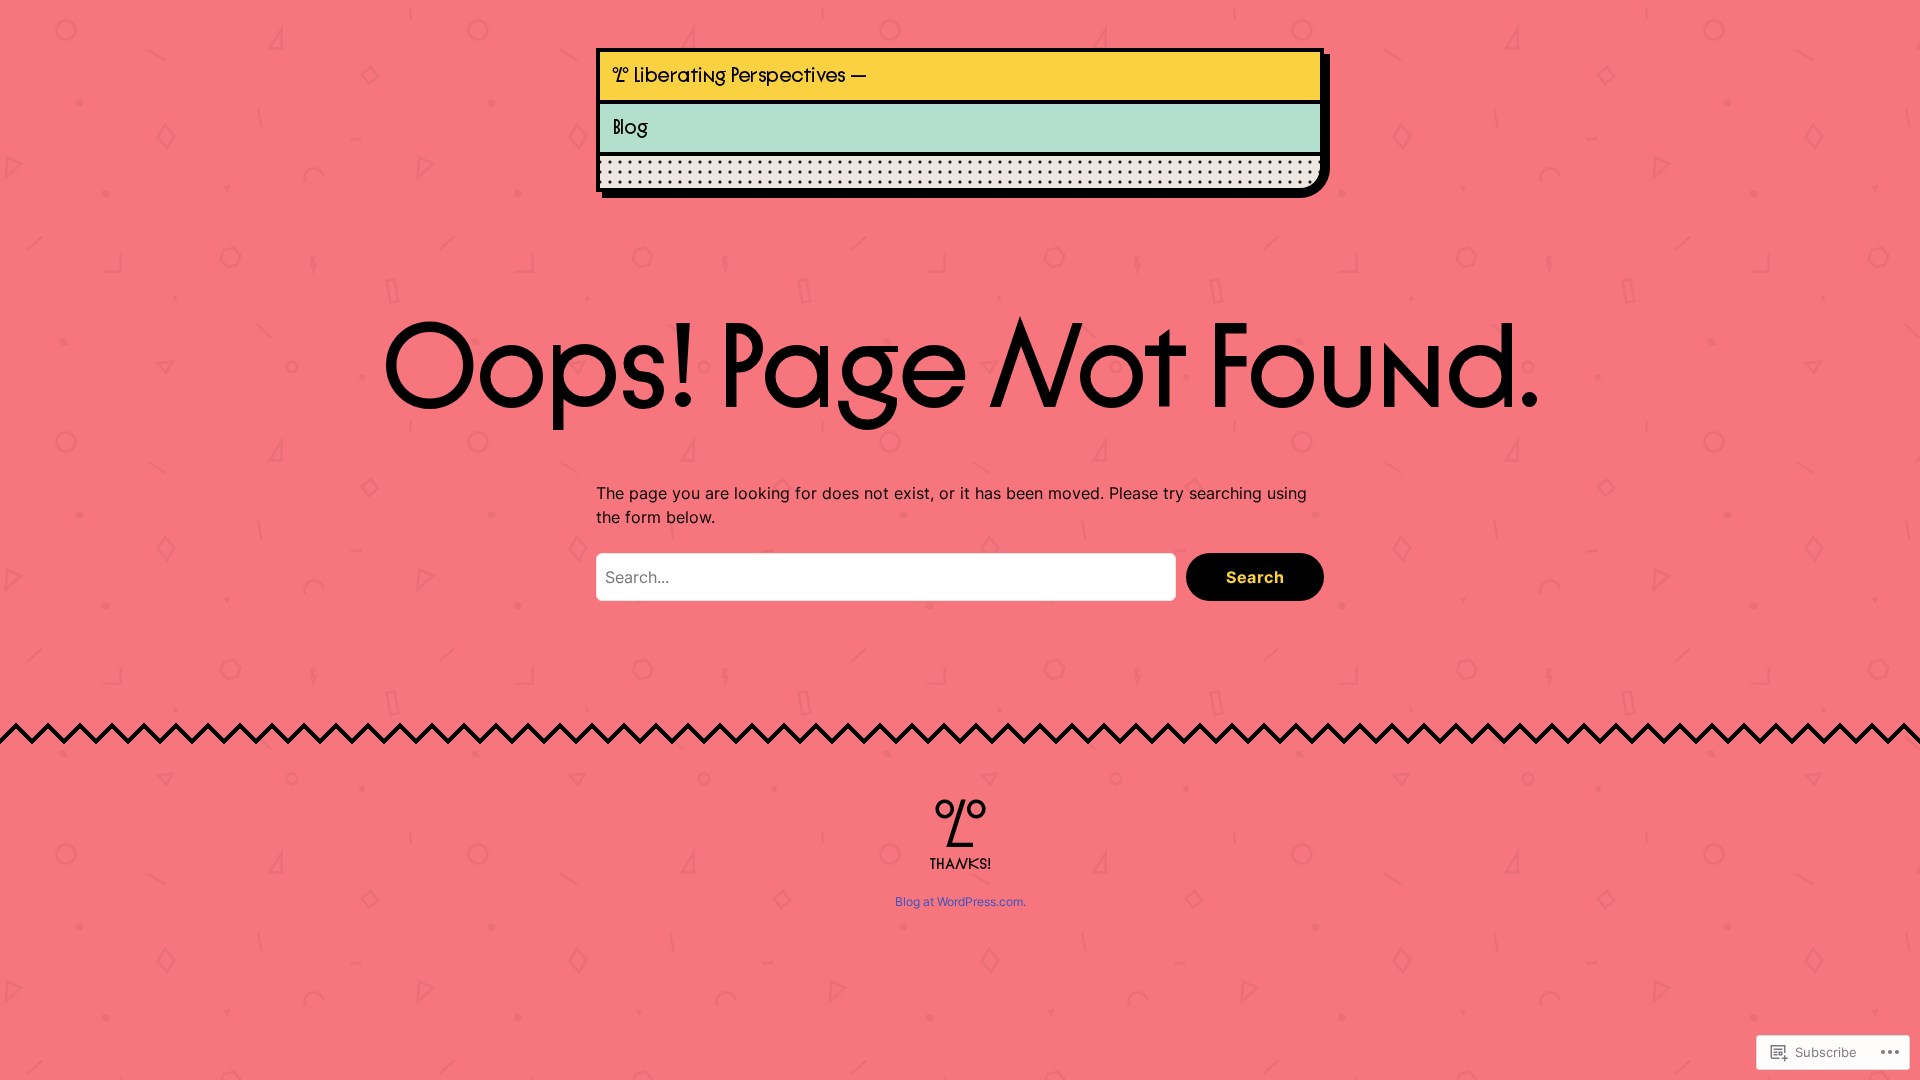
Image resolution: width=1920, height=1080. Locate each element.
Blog (630, 127)
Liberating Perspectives (739, 75)
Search (1255, 577)
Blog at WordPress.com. (960, 901)
